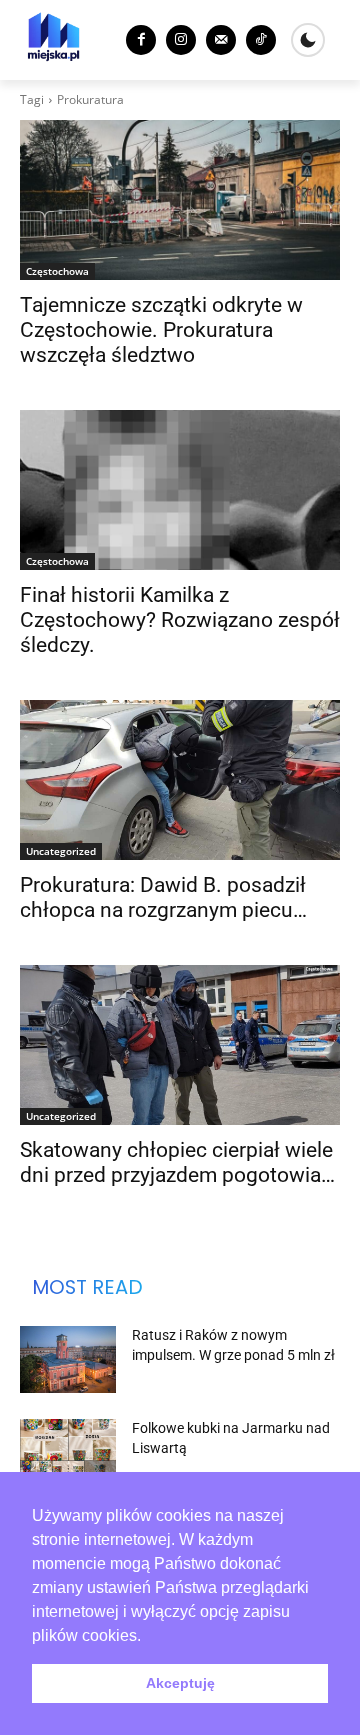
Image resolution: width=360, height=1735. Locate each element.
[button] (148, 1637)
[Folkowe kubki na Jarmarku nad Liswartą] (68, 1452)
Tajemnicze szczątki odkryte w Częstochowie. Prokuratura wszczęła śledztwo (161, 330)
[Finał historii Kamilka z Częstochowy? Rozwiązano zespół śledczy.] (180, 490)
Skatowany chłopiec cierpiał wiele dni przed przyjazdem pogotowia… (177, 1162)
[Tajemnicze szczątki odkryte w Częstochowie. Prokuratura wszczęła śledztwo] (180, 200)
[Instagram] (181, 40)
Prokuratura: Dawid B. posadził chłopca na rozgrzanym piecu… (163, 897)
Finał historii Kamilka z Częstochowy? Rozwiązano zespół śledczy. (180, 620)
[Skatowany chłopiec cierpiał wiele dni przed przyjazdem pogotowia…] (180, 1045)
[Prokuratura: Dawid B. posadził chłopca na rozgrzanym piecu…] (180, 780)
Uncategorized (61, 851)
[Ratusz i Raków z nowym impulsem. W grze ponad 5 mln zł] (68, 1359)
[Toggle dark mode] (308, 40)
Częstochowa (57, 271)
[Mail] (221, 40)
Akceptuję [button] (180, 1683)
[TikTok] (261, 40)
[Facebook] (141, 40)
